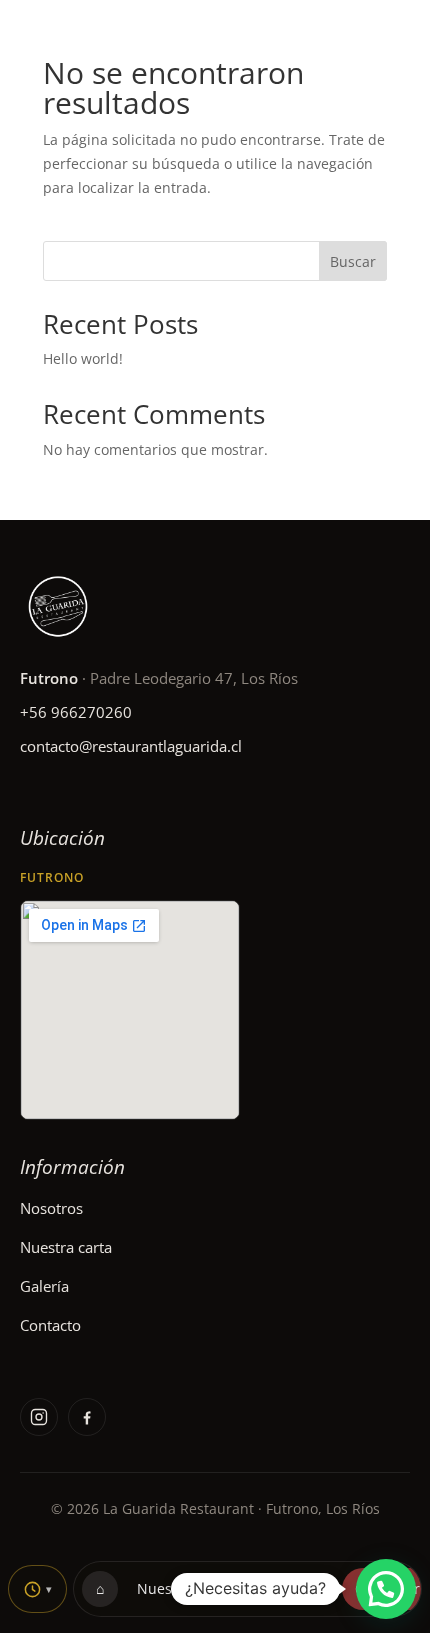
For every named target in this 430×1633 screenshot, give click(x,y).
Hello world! (83, 358)
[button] (386, 1589)
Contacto (50, 1325)
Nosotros (51, 1208)
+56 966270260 (76, 712)
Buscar (353, 261)
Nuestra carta (66, 1247)
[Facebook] (87, 1417)
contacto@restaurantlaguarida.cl (131, 746)
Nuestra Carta (184, 1588)
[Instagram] (39, 1417)
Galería (44, 1286)
